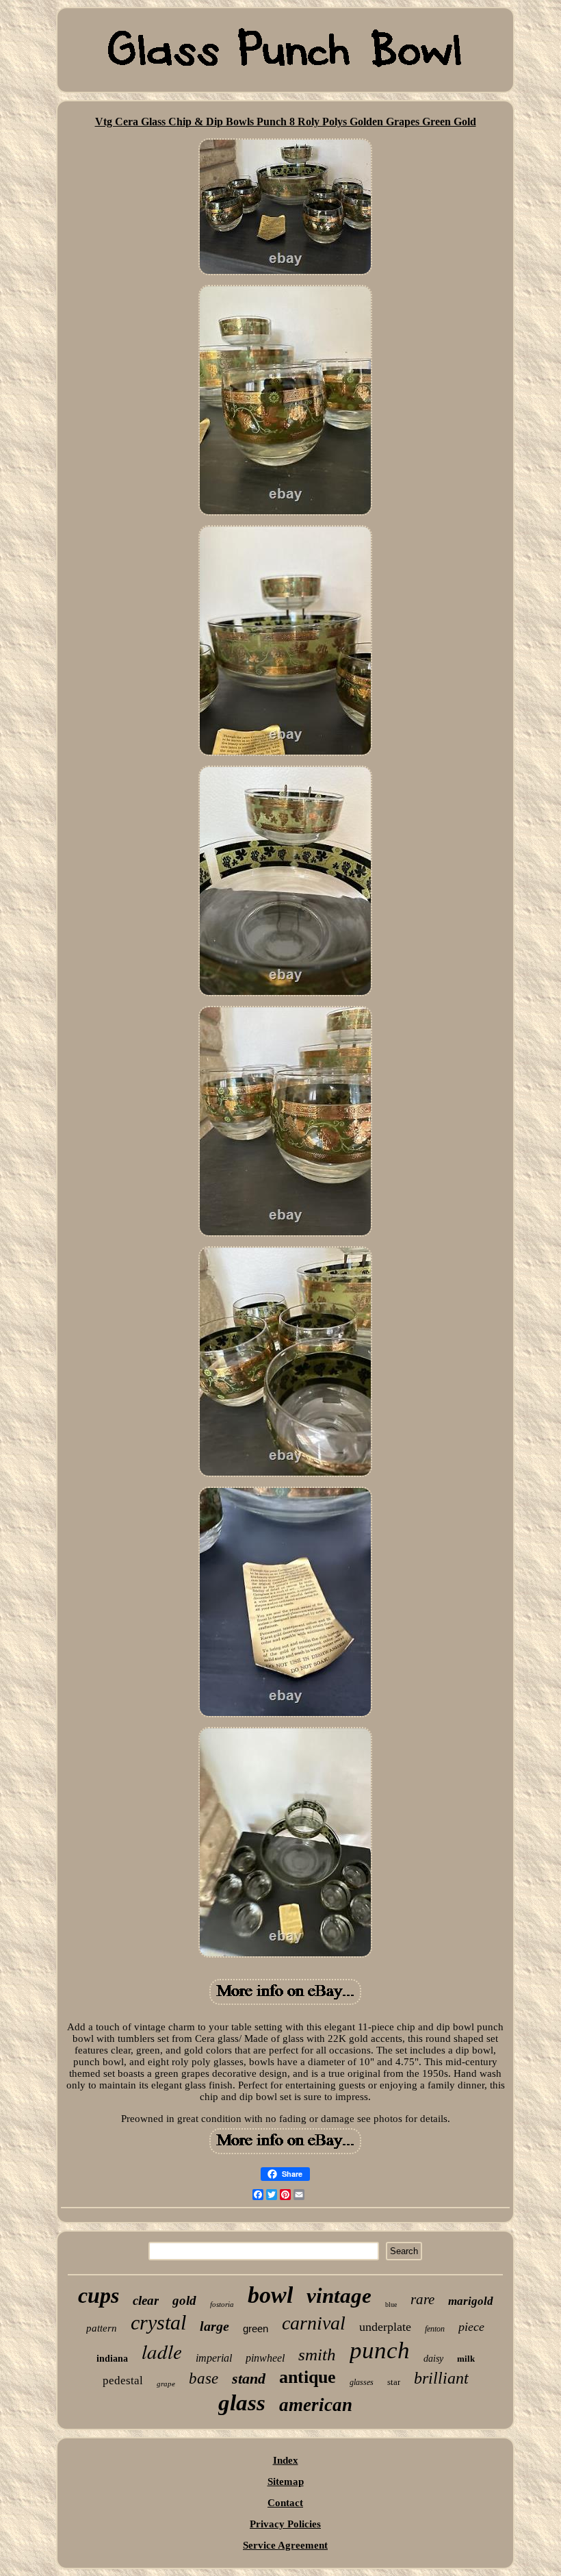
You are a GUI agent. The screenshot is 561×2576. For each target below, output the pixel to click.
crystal (158, 2322)
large (214, 2326)
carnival (314, 2323)
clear (146, 2300)
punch (380, 2350)
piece (471, 2327)
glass (242, 2403)
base (204, 2378)
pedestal (123, 2381)
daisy (433, 2359)
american (316, 2405)
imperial (214, 2358)
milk (466, 2359)
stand (249, 2378)
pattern (102, 2328)
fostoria (222, 2304)
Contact (285, 2503)
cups (99, 2295)
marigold (471, 2301)
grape (166, 2384)
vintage (339, 2296)
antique (308, 2377)
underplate (385, 2327)
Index (286, 2460)
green (256, 2328)
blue (391, 2304)
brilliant (441, 2378)
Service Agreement (285, 2545)
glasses (362, 2382)
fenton (435, 2329)
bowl (270, 2295)
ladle (162, 2351)
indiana (112, 2359)
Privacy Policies (285, 2524)
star (394, 2382)
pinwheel (265, 2358)
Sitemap (286, 2482)
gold (184, 2300)
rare (422, 2299)
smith (317, 2354)
